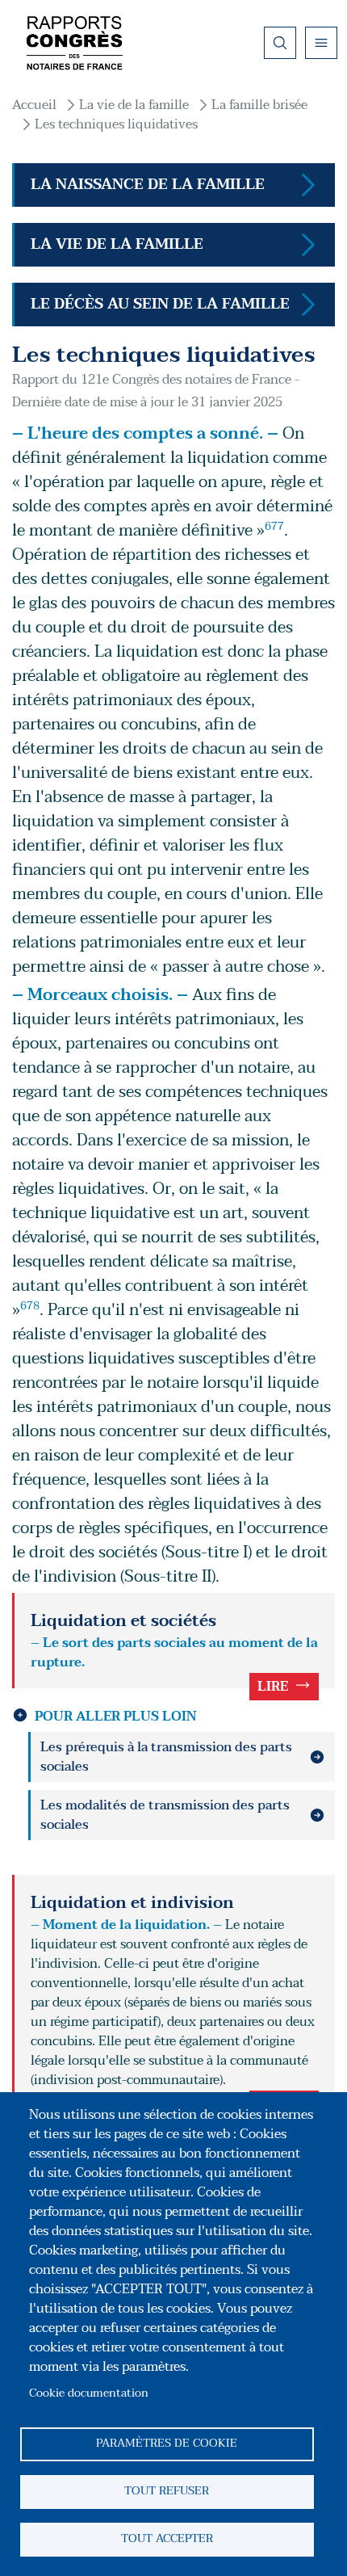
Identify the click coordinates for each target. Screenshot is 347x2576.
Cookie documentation (89, 2393)
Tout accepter (167, 2538)
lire (273, 1687)
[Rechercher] (280, 43)
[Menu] (321, 43)
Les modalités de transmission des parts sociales (165, 1815)
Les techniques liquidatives (116, 124)
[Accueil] (74, 43)
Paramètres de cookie (167, 2443)
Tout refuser (167, 2491)
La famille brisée (259, 105)
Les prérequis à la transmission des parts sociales (166, 1757)
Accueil (34, 105)
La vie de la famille (134, 105)
